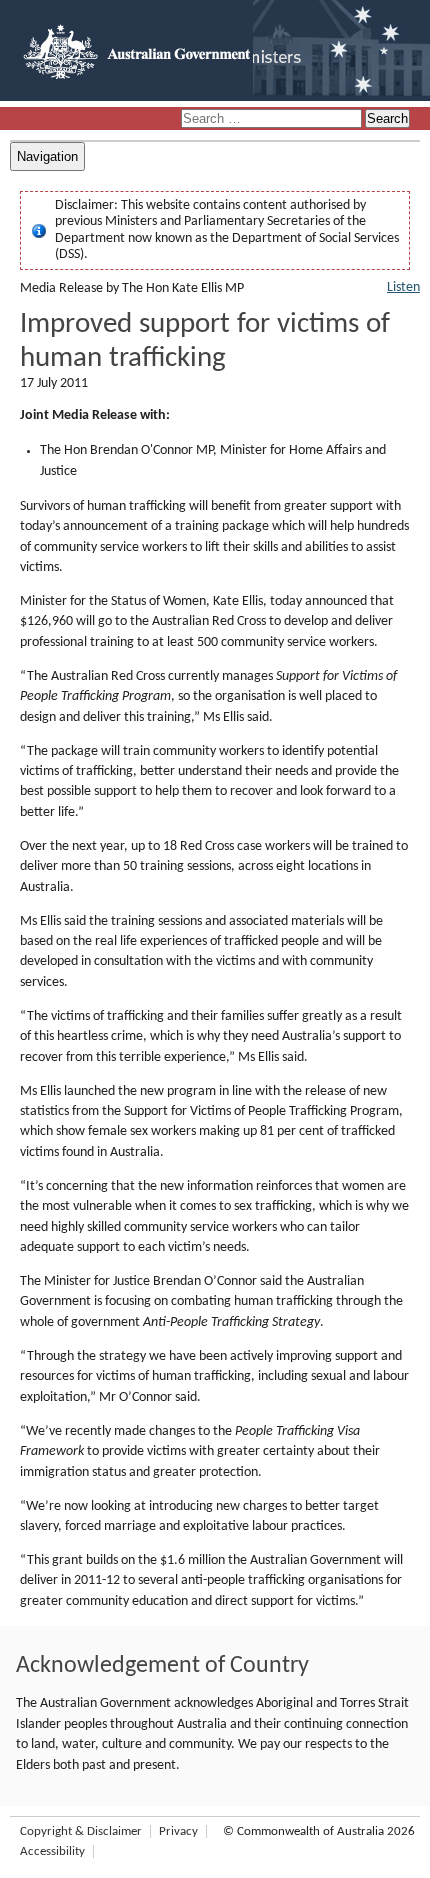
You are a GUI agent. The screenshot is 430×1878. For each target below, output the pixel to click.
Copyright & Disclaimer (81, 1831)
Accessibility (52, 1851)
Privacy (178, 1831)
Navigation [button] (47, 156)
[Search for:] (273, 119)
